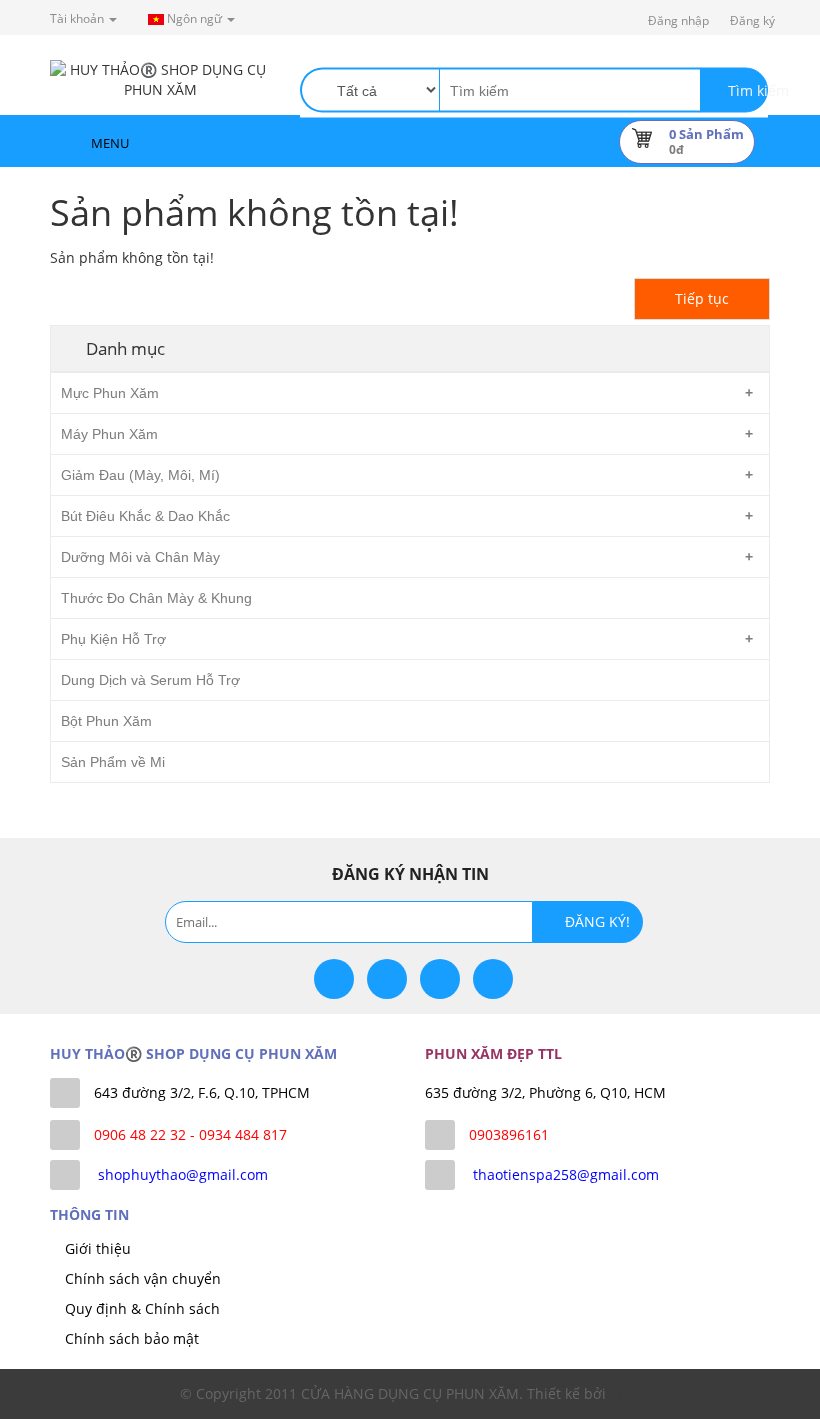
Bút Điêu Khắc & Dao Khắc (145, 516)
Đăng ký (752, 20)
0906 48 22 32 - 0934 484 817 (190, 1134)
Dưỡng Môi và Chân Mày (140, 557)
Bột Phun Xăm (106, 721)
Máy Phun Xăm (109, 434)
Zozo (625, 1393)
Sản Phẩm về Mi (113, 762)
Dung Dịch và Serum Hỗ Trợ (150, 680)
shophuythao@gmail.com (183, 1174)
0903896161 (509, 1134)
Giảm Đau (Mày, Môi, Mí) (140, 475)
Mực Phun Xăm (110, 393)
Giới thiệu (98, 1248)
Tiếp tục (702, 298)
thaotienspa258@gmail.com (566, 1174)
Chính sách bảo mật (132, 1338)
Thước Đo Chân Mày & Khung (156, 598)
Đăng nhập (678, 20)
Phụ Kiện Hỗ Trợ (113, 639)
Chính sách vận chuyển (143, 1278)
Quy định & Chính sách (142, 1308)
